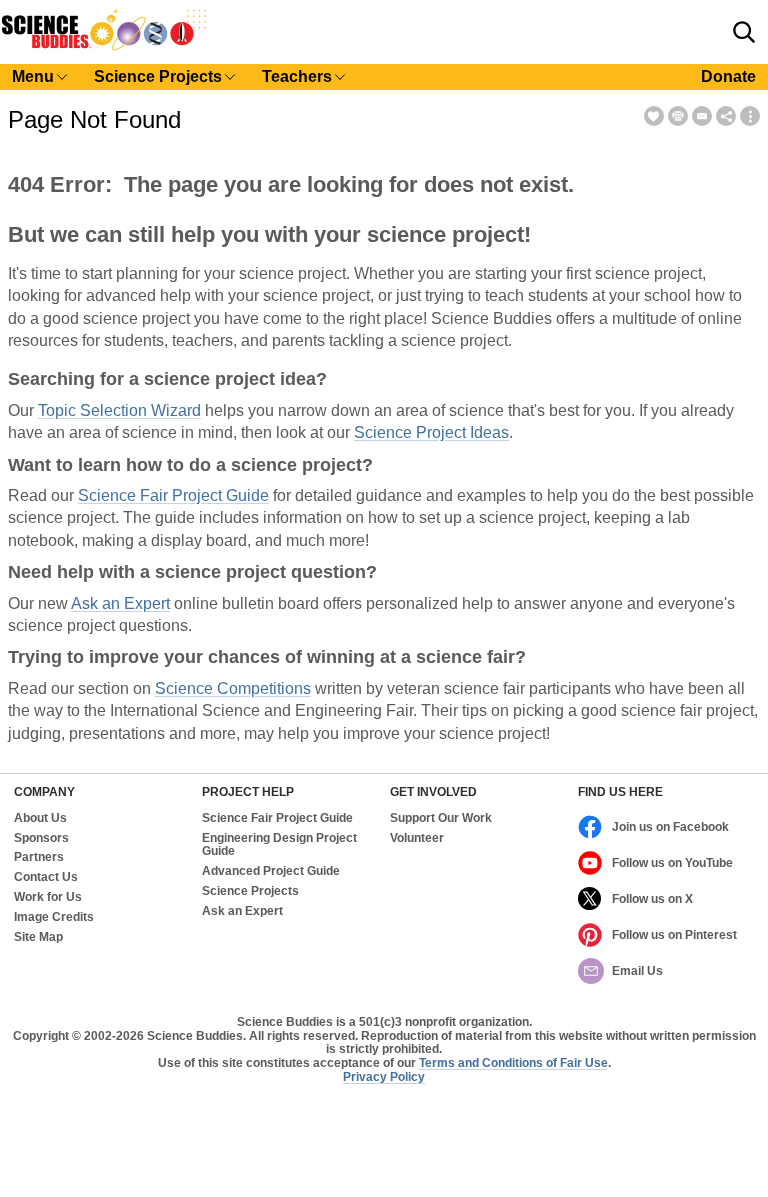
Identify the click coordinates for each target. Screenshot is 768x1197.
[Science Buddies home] (104, 46)
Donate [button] (728, 76)
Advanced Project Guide (271, 871)
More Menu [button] (750, 116)
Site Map (38, 937)
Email (702, 116)
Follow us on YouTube (672, 863)
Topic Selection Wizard (119, 410)
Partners (39, 857)
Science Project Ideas (431, 432)
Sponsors (41, 838)
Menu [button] (33, 76)
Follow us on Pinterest (674, 935)
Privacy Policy (384, 1077)
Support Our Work (441, 818)
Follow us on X (652, 899)
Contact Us (46, 877)
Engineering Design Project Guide (279, 845)
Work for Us (48, 897)
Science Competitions (233, 688)
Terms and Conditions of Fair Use (513, 1063)
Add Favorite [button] (654, 116)
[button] (744, 32)
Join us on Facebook (670, 827)
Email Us (637, 971)
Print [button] (678, 116)
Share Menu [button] (726, 116)
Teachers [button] (297, 76)
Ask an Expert (120, 603)
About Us (40, 818)
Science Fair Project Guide (173, 495)
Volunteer (417, 838)
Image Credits (54, 917)
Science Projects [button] (158, 76)
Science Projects (250, 891)
